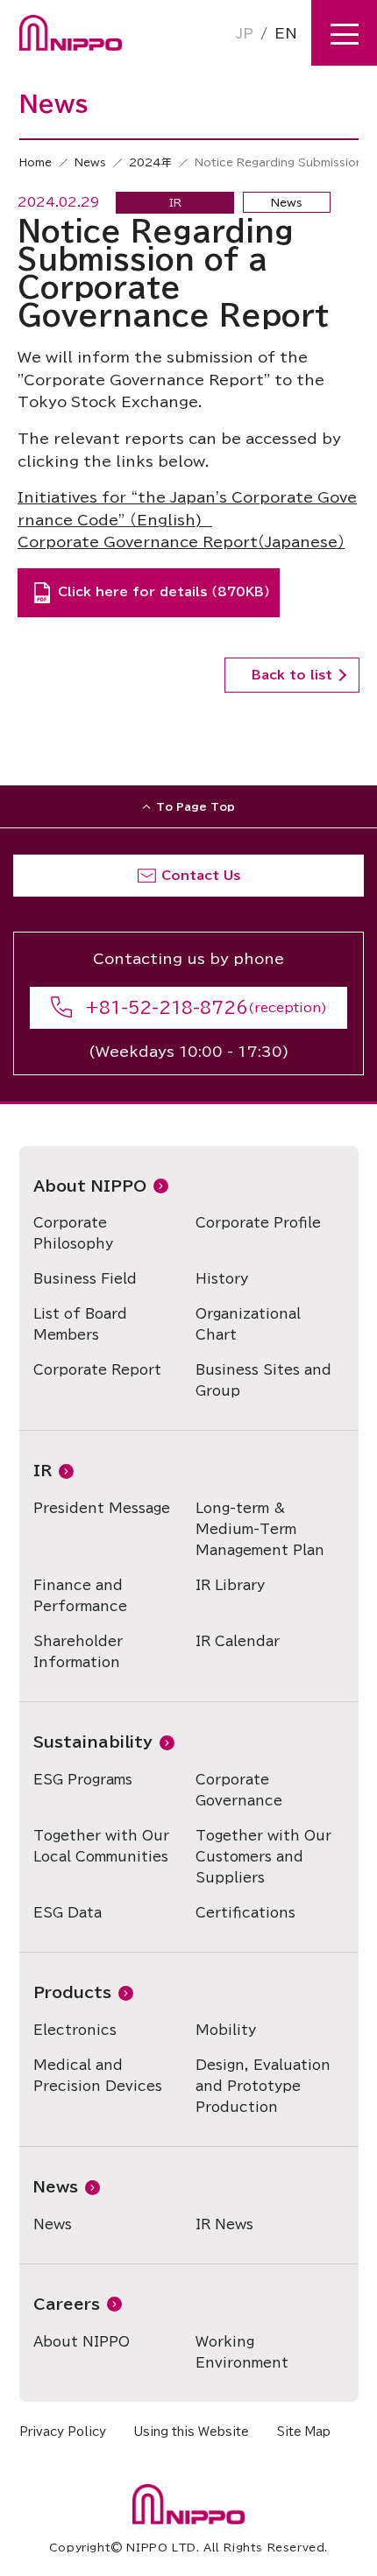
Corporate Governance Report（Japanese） (181, 542)
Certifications (245, 1913)
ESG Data (68, 1913)
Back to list (292, 675)
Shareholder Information (78, 1652)
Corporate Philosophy (73, 1233)
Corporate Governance (239, 1790)
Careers (67, 2304)
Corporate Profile (258, 1223)
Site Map (304, 2432)
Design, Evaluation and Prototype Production (263, 2086)
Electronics (75, 2030)
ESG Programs (83, 1780)
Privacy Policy (63, 2432)
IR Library (230, 1585)
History (222, 1279)
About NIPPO (90, 1186)
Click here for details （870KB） (164, 592)
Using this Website (191, 2432)
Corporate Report (97, 1370)
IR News (224, 2224)
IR (43, 1471)
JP (245, 33)
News (90, 162)
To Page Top (196, 806)
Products (72, 1992)
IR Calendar (238, 1641)
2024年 (150, 162)
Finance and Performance (80, 1596)
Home (36, 162)
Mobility (226, 2030)
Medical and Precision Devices (98, 2076)
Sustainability (93, 1742)
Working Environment (242, 2352)
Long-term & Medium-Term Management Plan (260, 1529)
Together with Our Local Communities (101, 1846)
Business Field (85, 1279)
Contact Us (201, 876)
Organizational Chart (248, 1324)
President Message (102, 1508)
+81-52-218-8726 (167, 1008)
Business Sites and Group (263, 1380)
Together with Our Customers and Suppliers (263, 1857)
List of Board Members (80, 1324)
